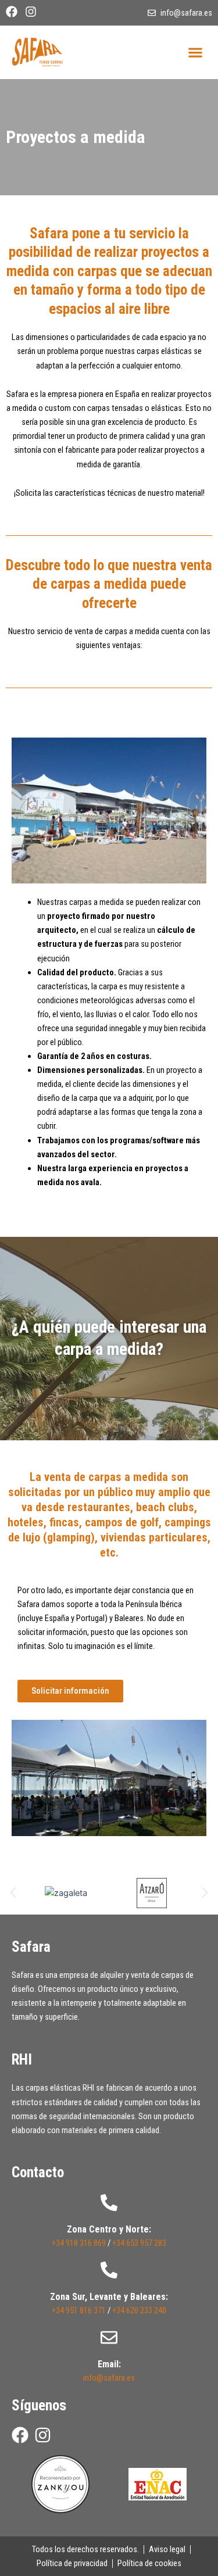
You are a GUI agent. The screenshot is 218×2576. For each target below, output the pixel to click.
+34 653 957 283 (139, 2243)
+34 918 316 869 (79, 2243)
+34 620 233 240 (139, 2310)
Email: (109, 2364)
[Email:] (109, 2337)
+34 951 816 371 (79, 2310)
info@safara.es (109, 2378)
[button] (195, 52)
